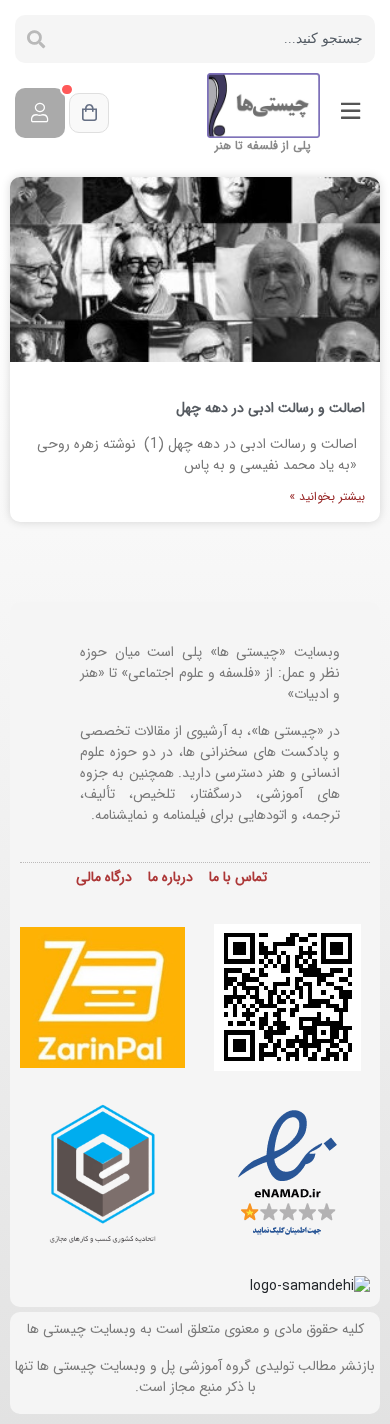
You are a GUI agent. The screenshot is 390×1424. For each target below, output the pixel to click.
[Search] (36, 39)
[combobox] (216, 39)
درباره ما (170, 877)
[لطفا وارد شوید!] (40, 113)
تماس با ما (238, 877)
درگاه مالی (104, 877)
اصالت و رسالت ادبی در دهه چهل (270, 408)
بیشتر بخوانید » (327, 496)
